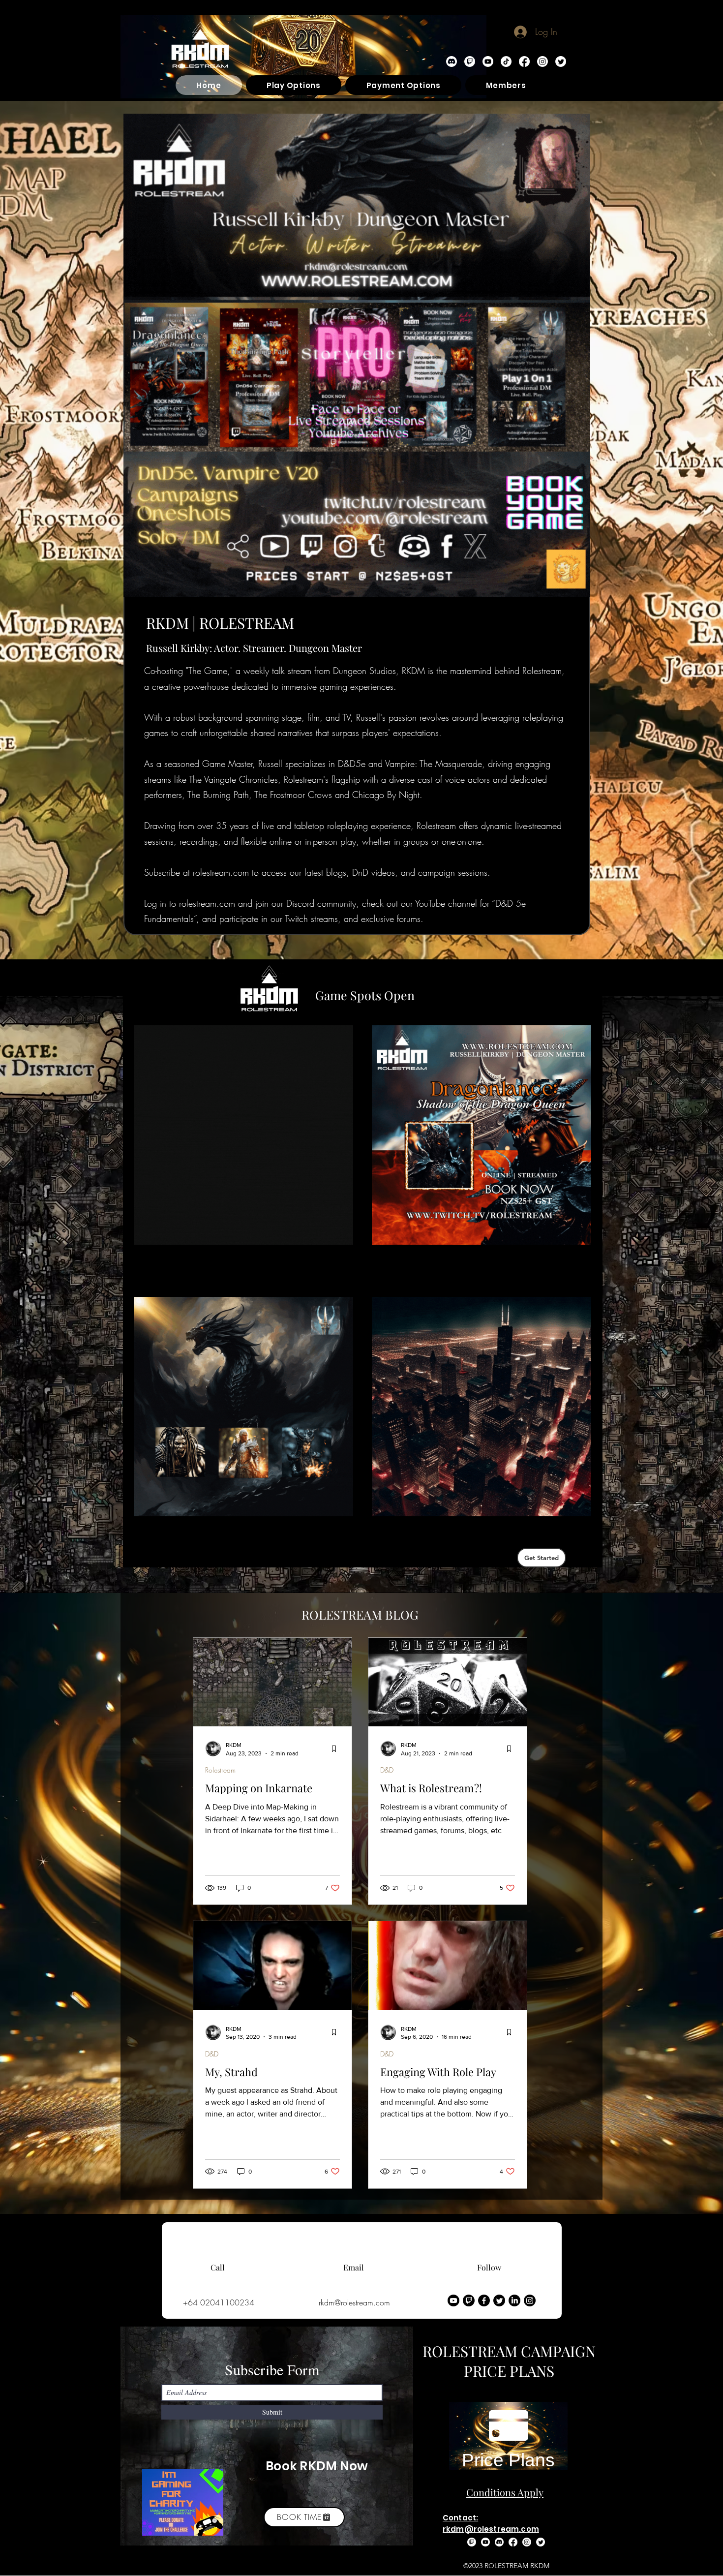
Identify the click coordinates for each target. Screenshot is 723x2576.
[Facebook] (524, 61)
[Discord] (452, 61)
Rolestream (220, 1770)
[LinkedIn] (514, 2300)
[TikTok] (506, 61)
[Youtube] (453, 2300)
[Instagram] (542, 61)
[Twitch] (470, 61)
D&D (387, 1770)
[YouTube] (488, 61)
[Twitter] (561, 61)
